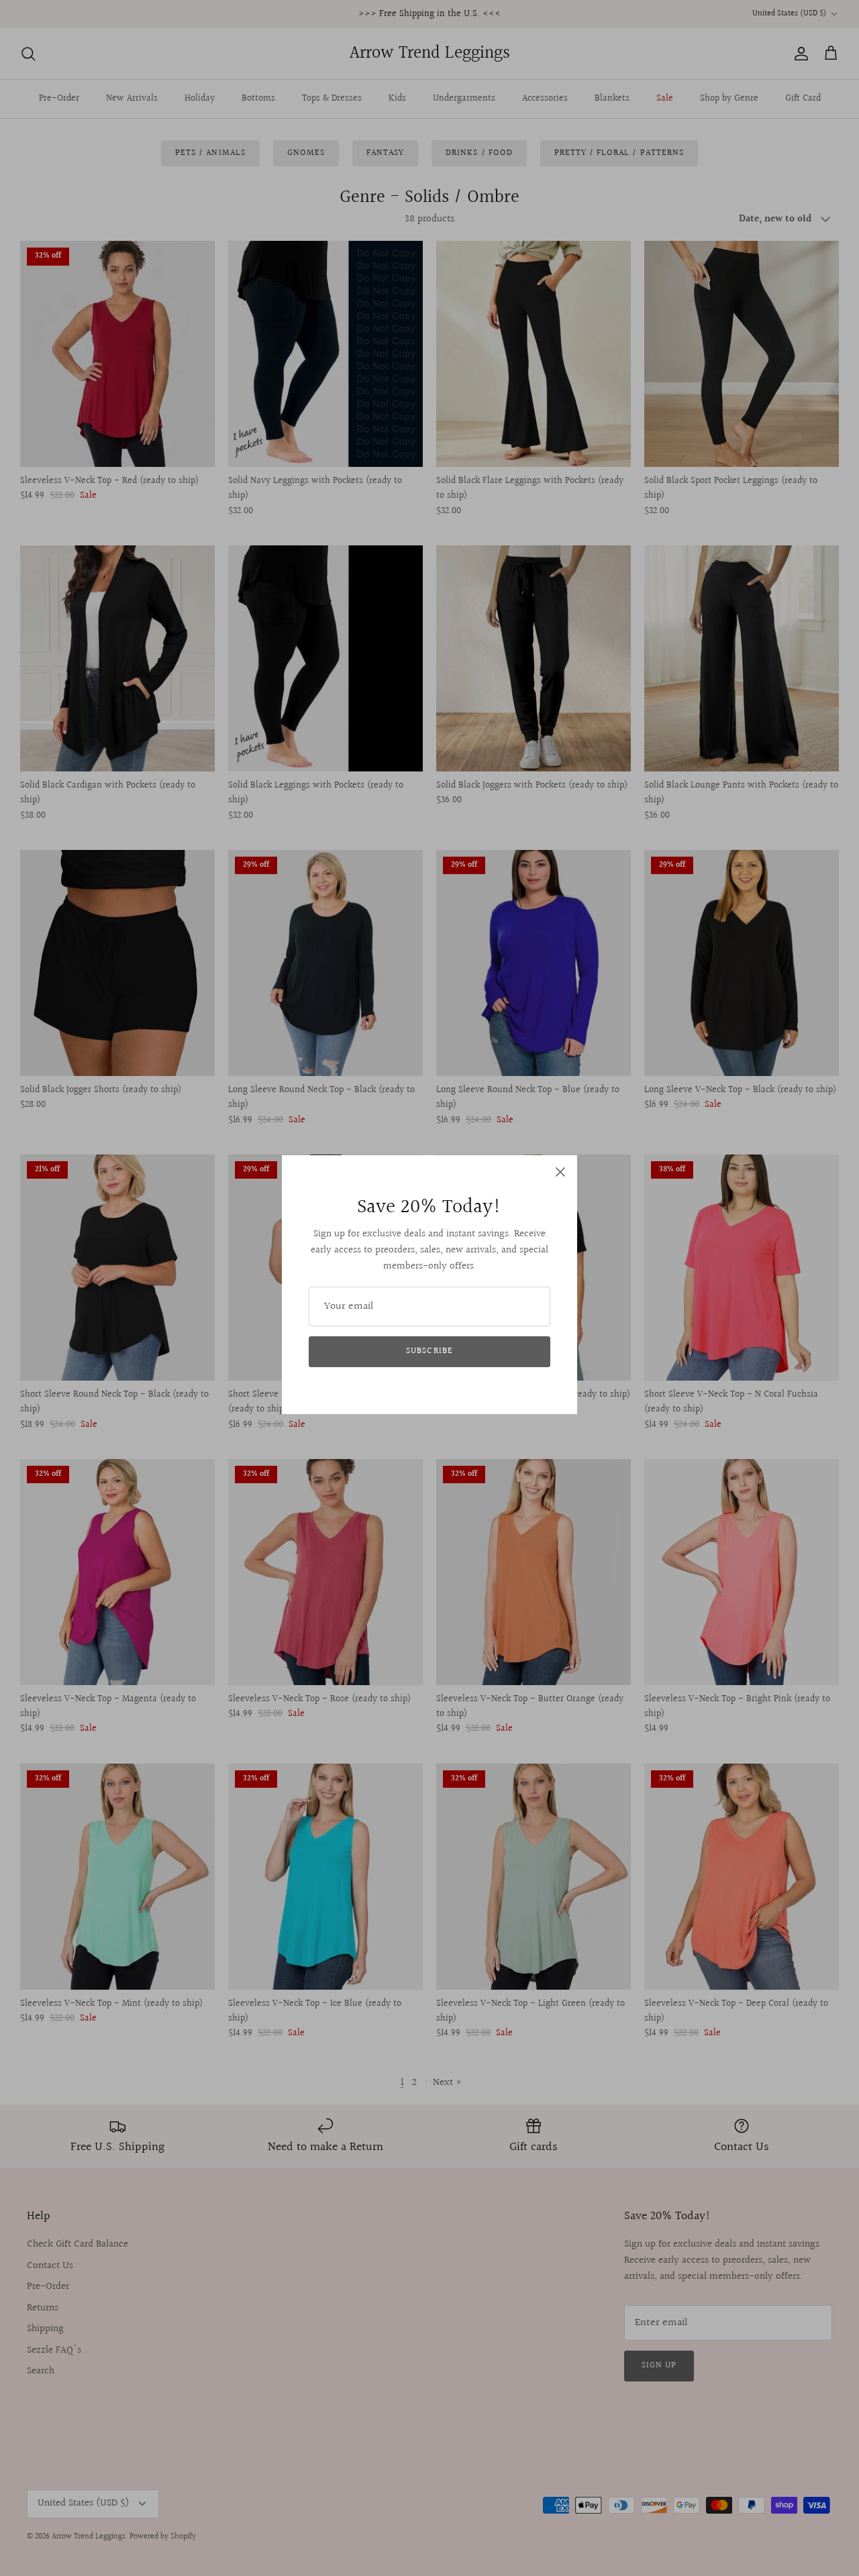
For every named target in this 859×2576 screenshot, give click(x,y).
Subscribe (429, 1351)
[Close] (560, 1172)
